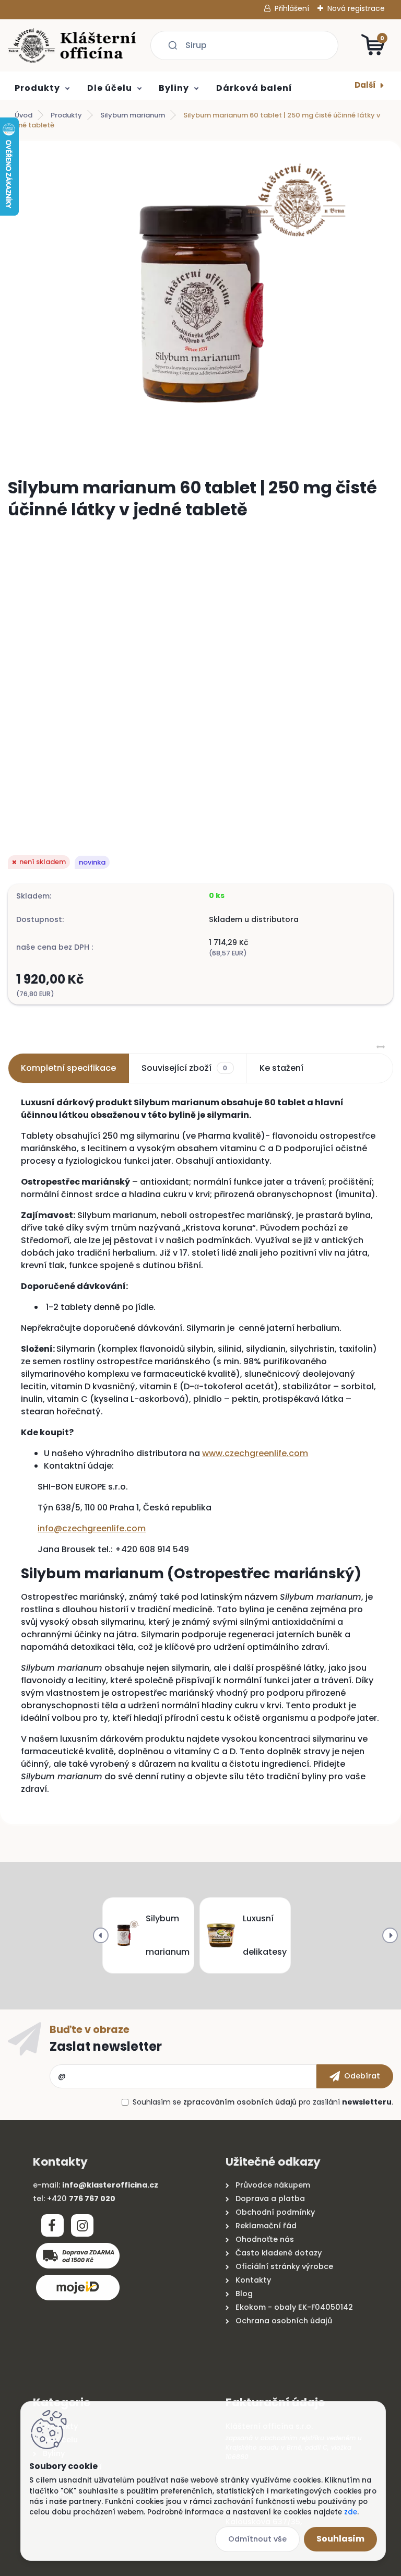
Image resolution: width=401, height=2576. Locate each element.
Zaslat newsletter (106, 2046)
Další (365, 85)
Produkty (37, 88)
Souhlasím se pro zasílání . (263, 2102)
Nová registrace (356, 8)
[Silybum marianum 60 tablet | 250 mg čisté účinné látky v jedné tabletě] (200, 305)
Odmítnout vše (257, 2539)
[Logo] (72, 45)
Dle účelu (110, 88)
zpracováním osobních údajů (240, 2102)
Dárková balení (254, 88)
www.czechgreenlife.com (255, 1453)
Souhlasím (340, 2539)
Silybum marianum (133, 115)
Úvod (23, 115)
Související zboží (184, 1068)
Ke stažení (281, 1068)
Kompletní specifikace (68, 1068)
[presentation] (101, 1935)
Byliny (174, 88)
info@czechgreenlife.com (92, 1528)
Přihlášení (292, 8)
